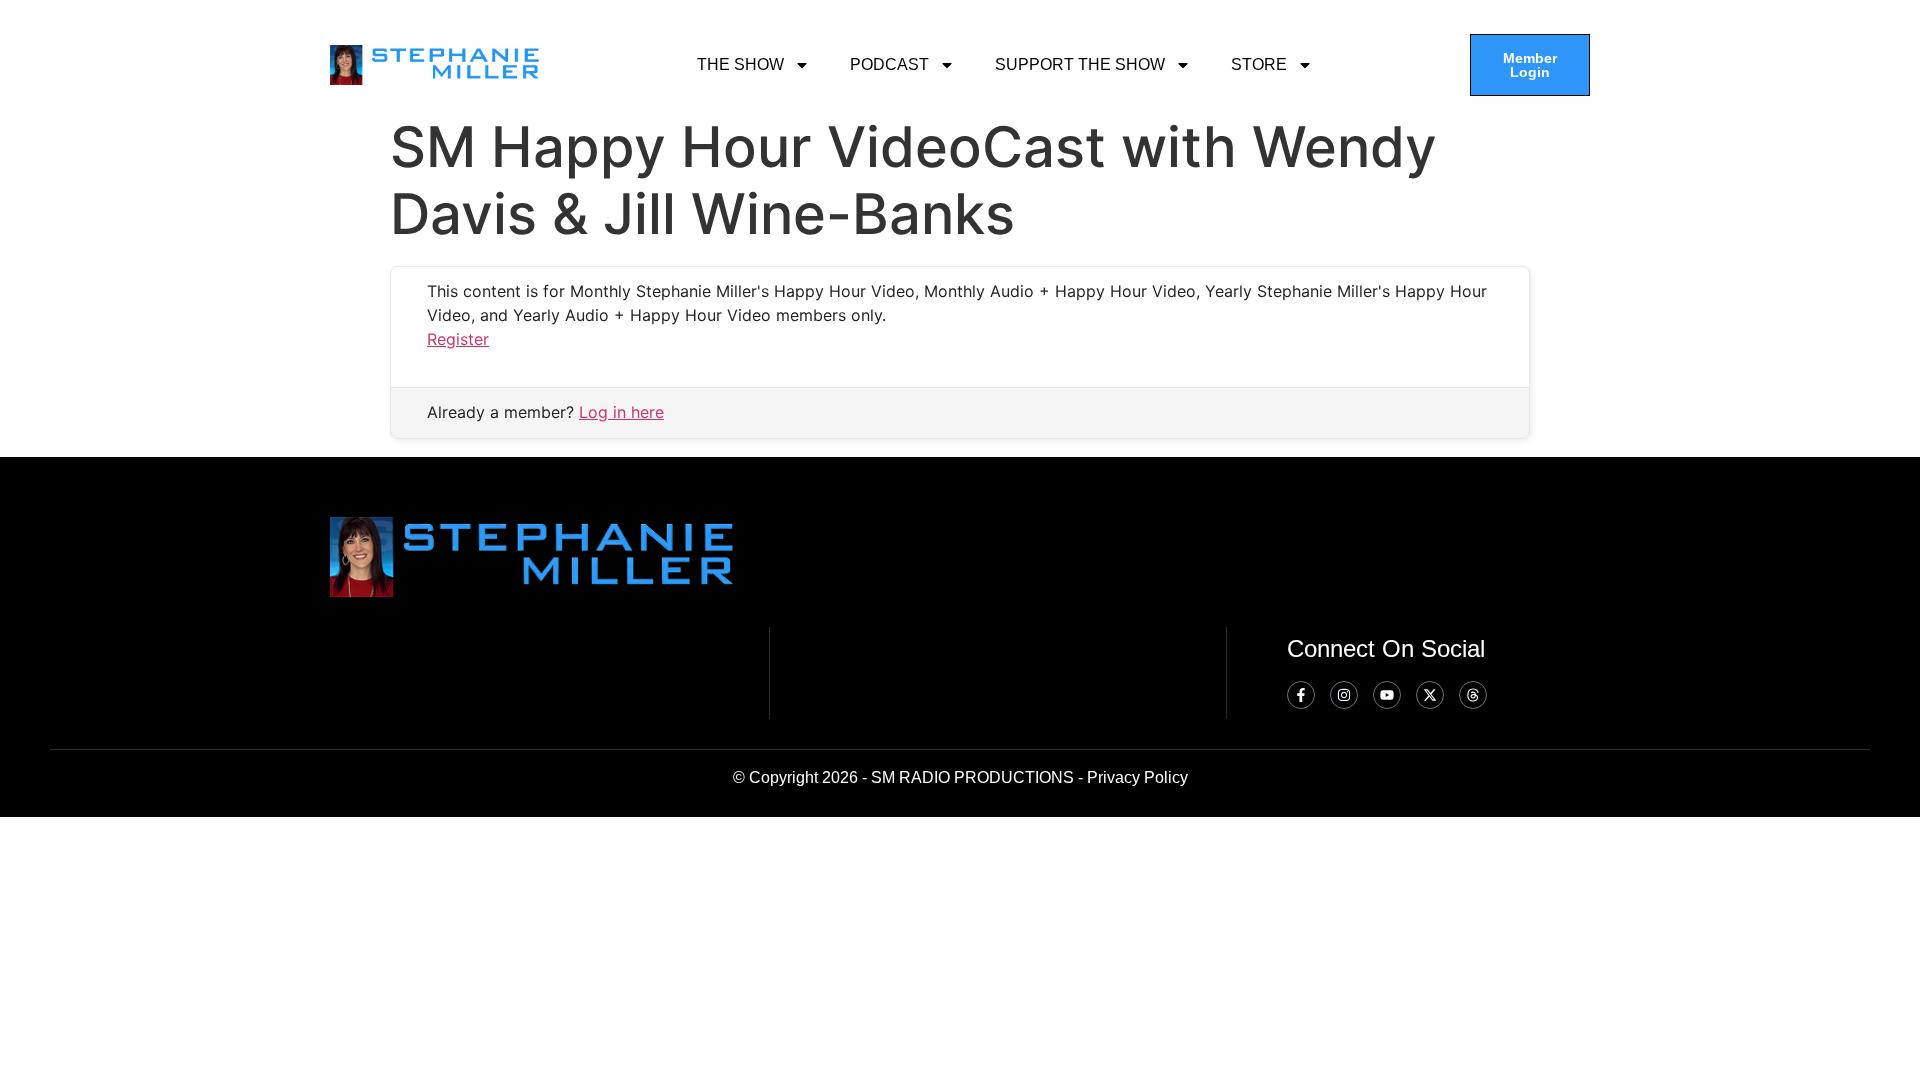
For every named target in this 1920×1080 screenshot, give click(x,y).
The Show (740, 64)
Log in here (621, 412)
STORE (1259, 64)
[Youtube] (1387, 695)
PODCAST (889, 64)
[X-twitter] (1430, 695)
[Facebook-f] (1301, 695)
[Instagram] (1344, 695)
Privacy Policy (1137, 777)
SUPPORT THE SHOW (1080, 64)
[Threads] (1473, 695)
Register (458, 339)
